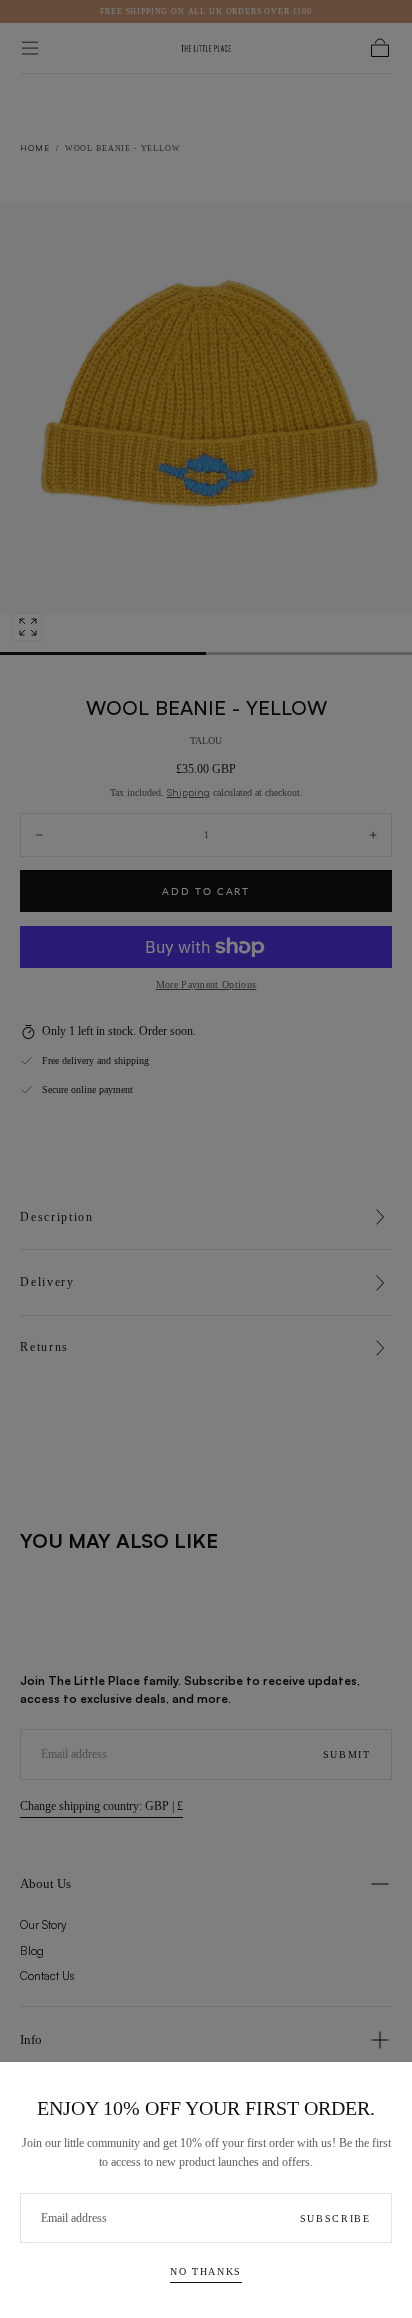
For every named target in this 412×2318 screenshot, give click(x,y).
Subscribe (335, 2218)
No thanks (206, 2271)
